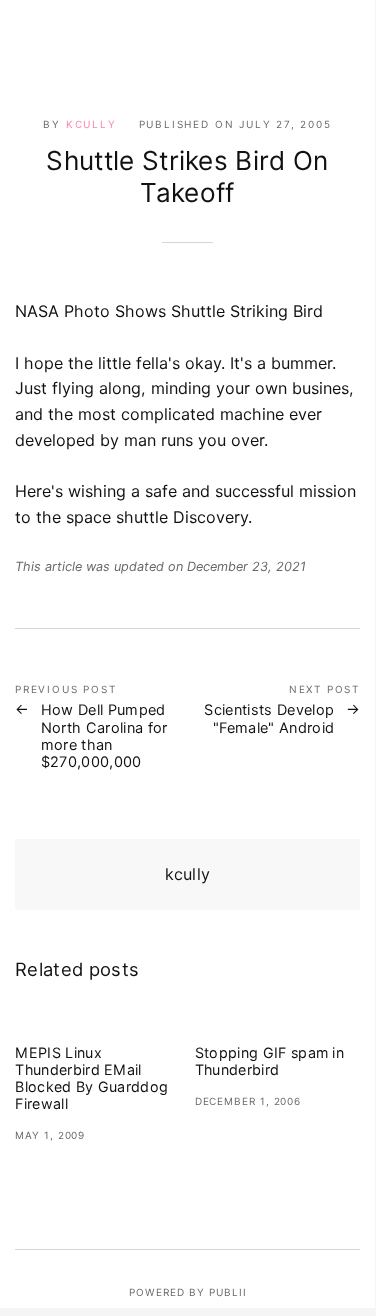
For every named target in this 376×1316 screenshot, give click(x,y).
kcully (91, 124)
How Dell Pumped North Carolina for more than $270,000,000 (104, 735)
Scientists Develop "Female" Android (269, 718)
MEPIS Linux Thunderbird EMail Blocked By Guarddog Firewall (91, 1078)
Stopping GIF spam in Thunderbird (269, 1061)
